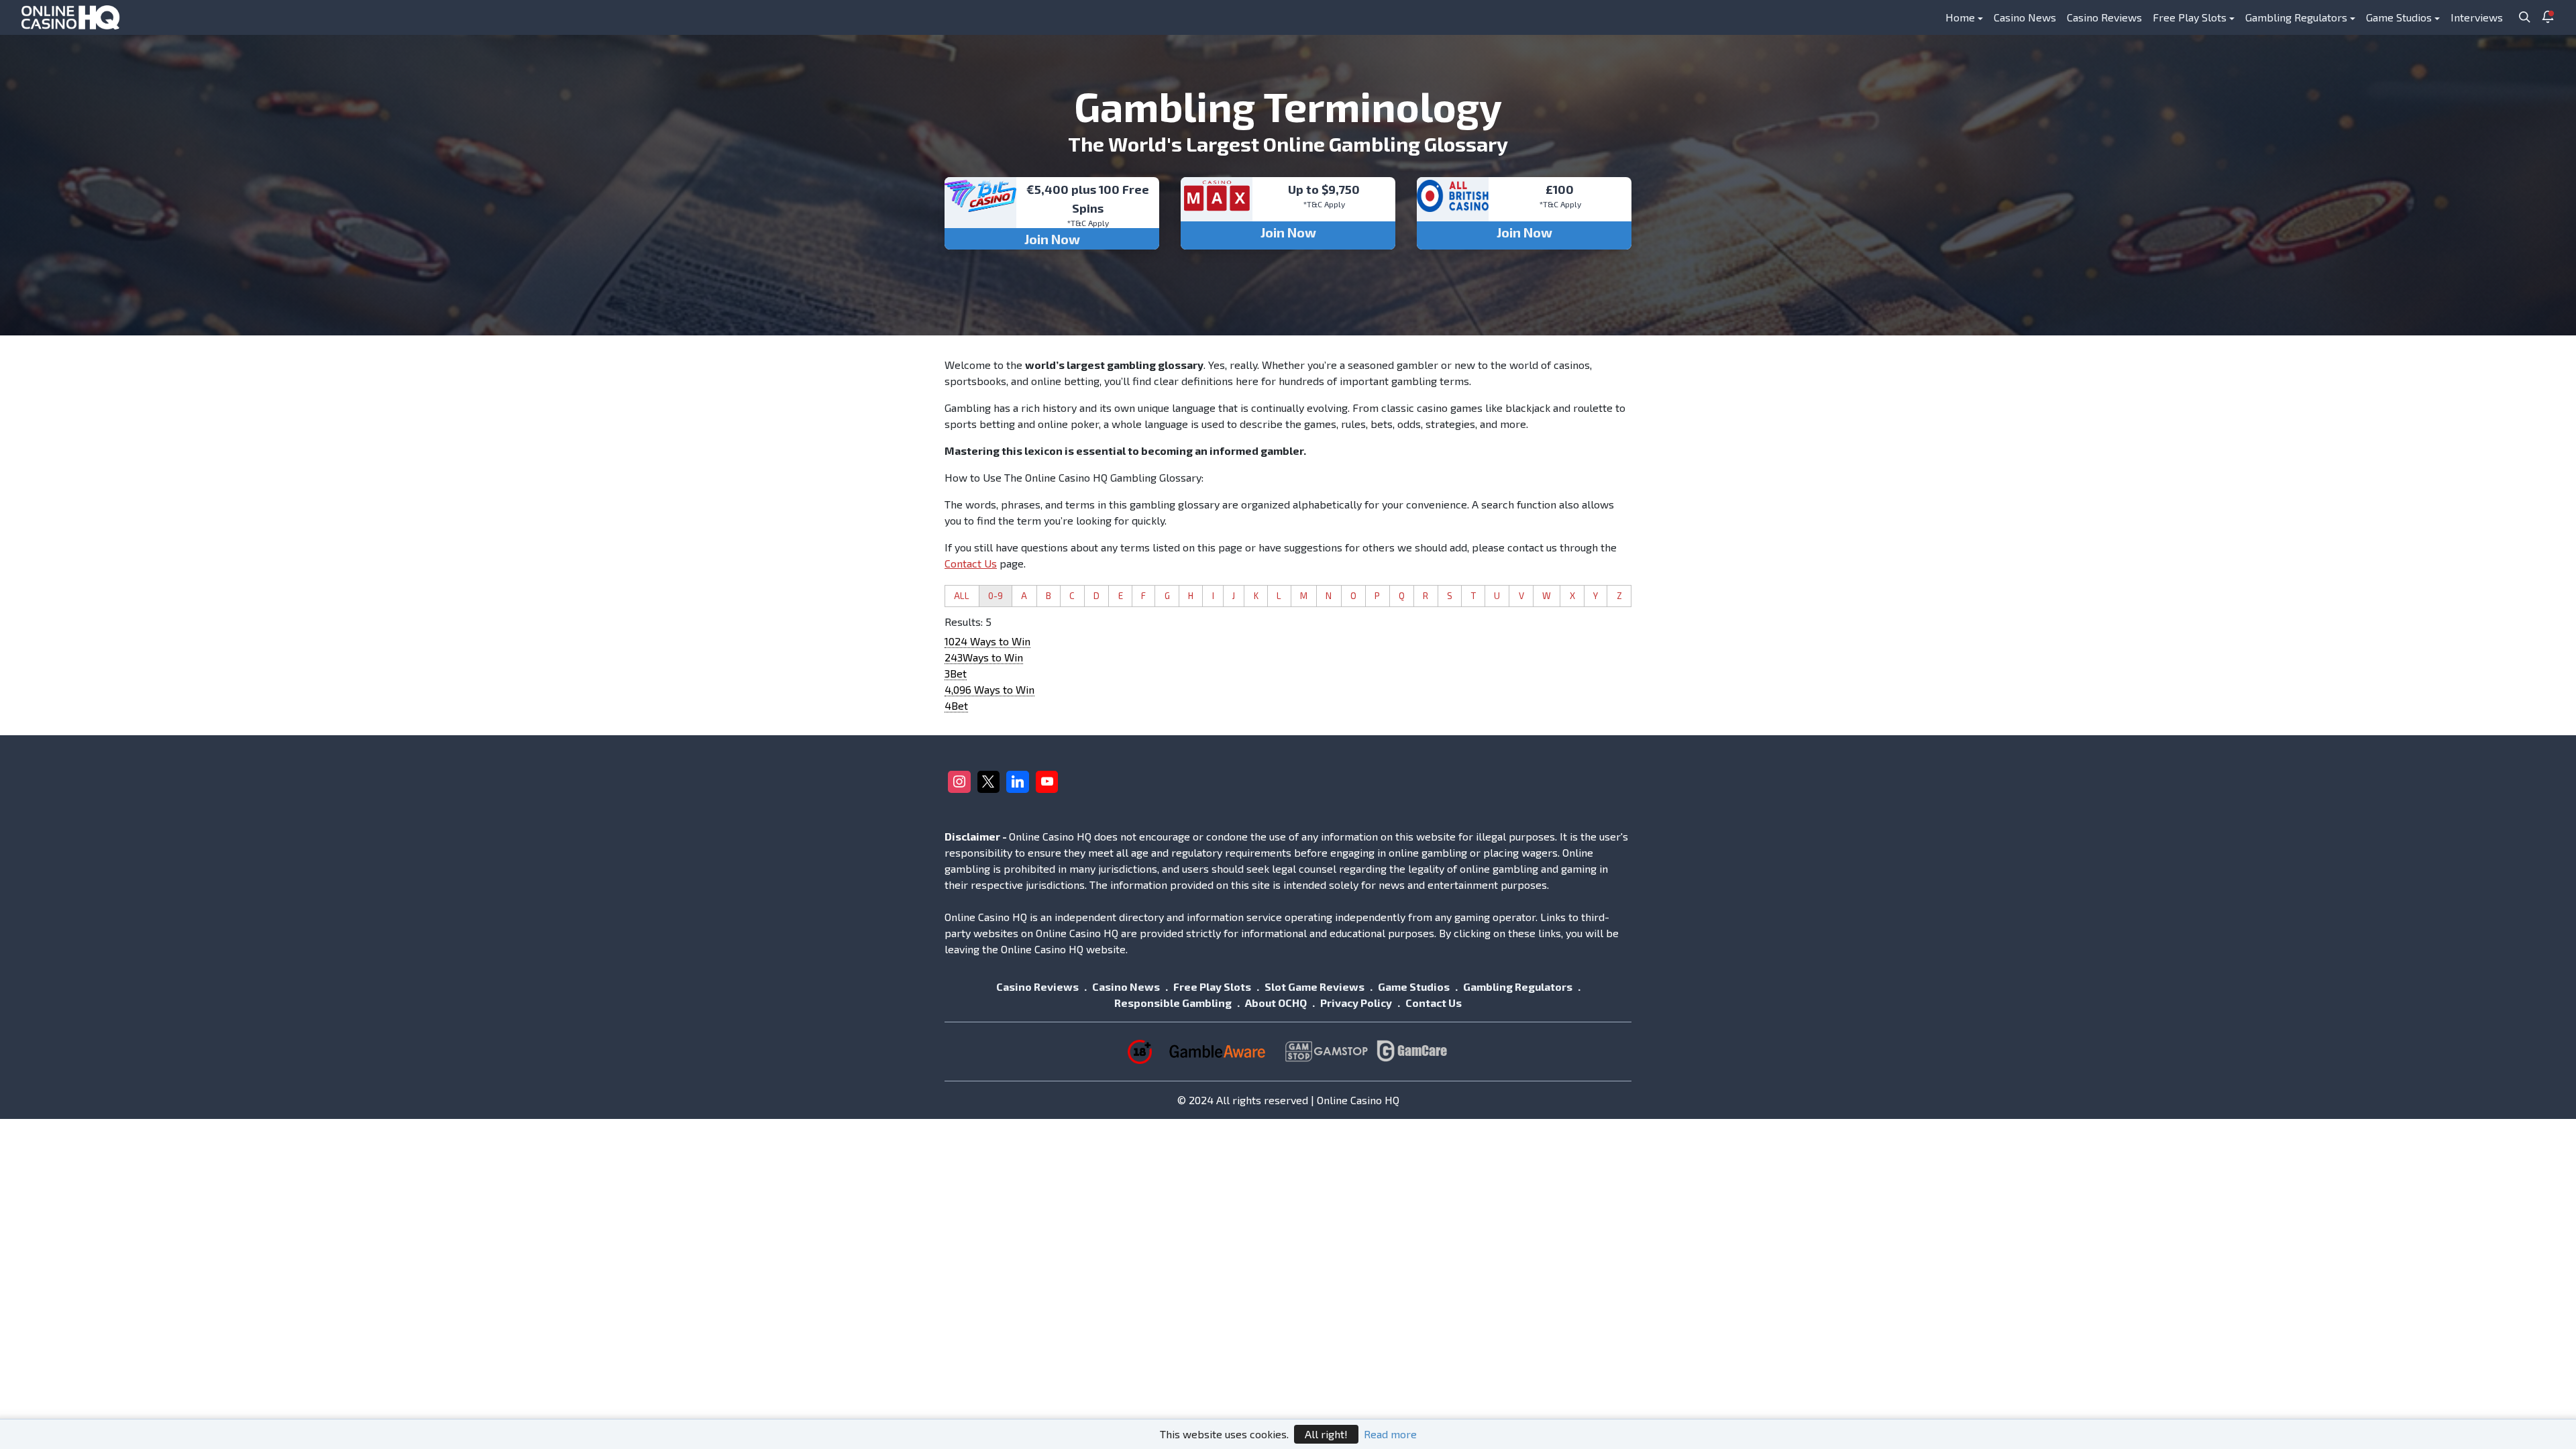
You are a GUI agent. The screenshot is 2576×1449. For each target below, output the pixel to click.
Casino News (2025, 17)
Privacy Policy (1356, 1003)
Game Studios (2399, 17)
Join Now (1052, 239)
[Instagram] (959, 782)
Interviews (2477, 17)
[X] (989, 782)
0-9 (996, 596)
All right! (1326, 1434)
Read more (1390, 1434)
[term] (987, 641)
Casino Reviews (2104, 17)
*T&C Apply (1088, 223)
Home (1960, 17)
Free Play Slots (2190, 17)
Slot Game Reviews (1314, 986)
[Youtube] (1047, 782)
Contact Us (971, 563)
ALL (962, 596)
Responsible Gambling (1173, 1003)
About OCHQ (1276, 1003)
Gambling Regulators (2296, 17)
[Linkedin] (1018, 782)
